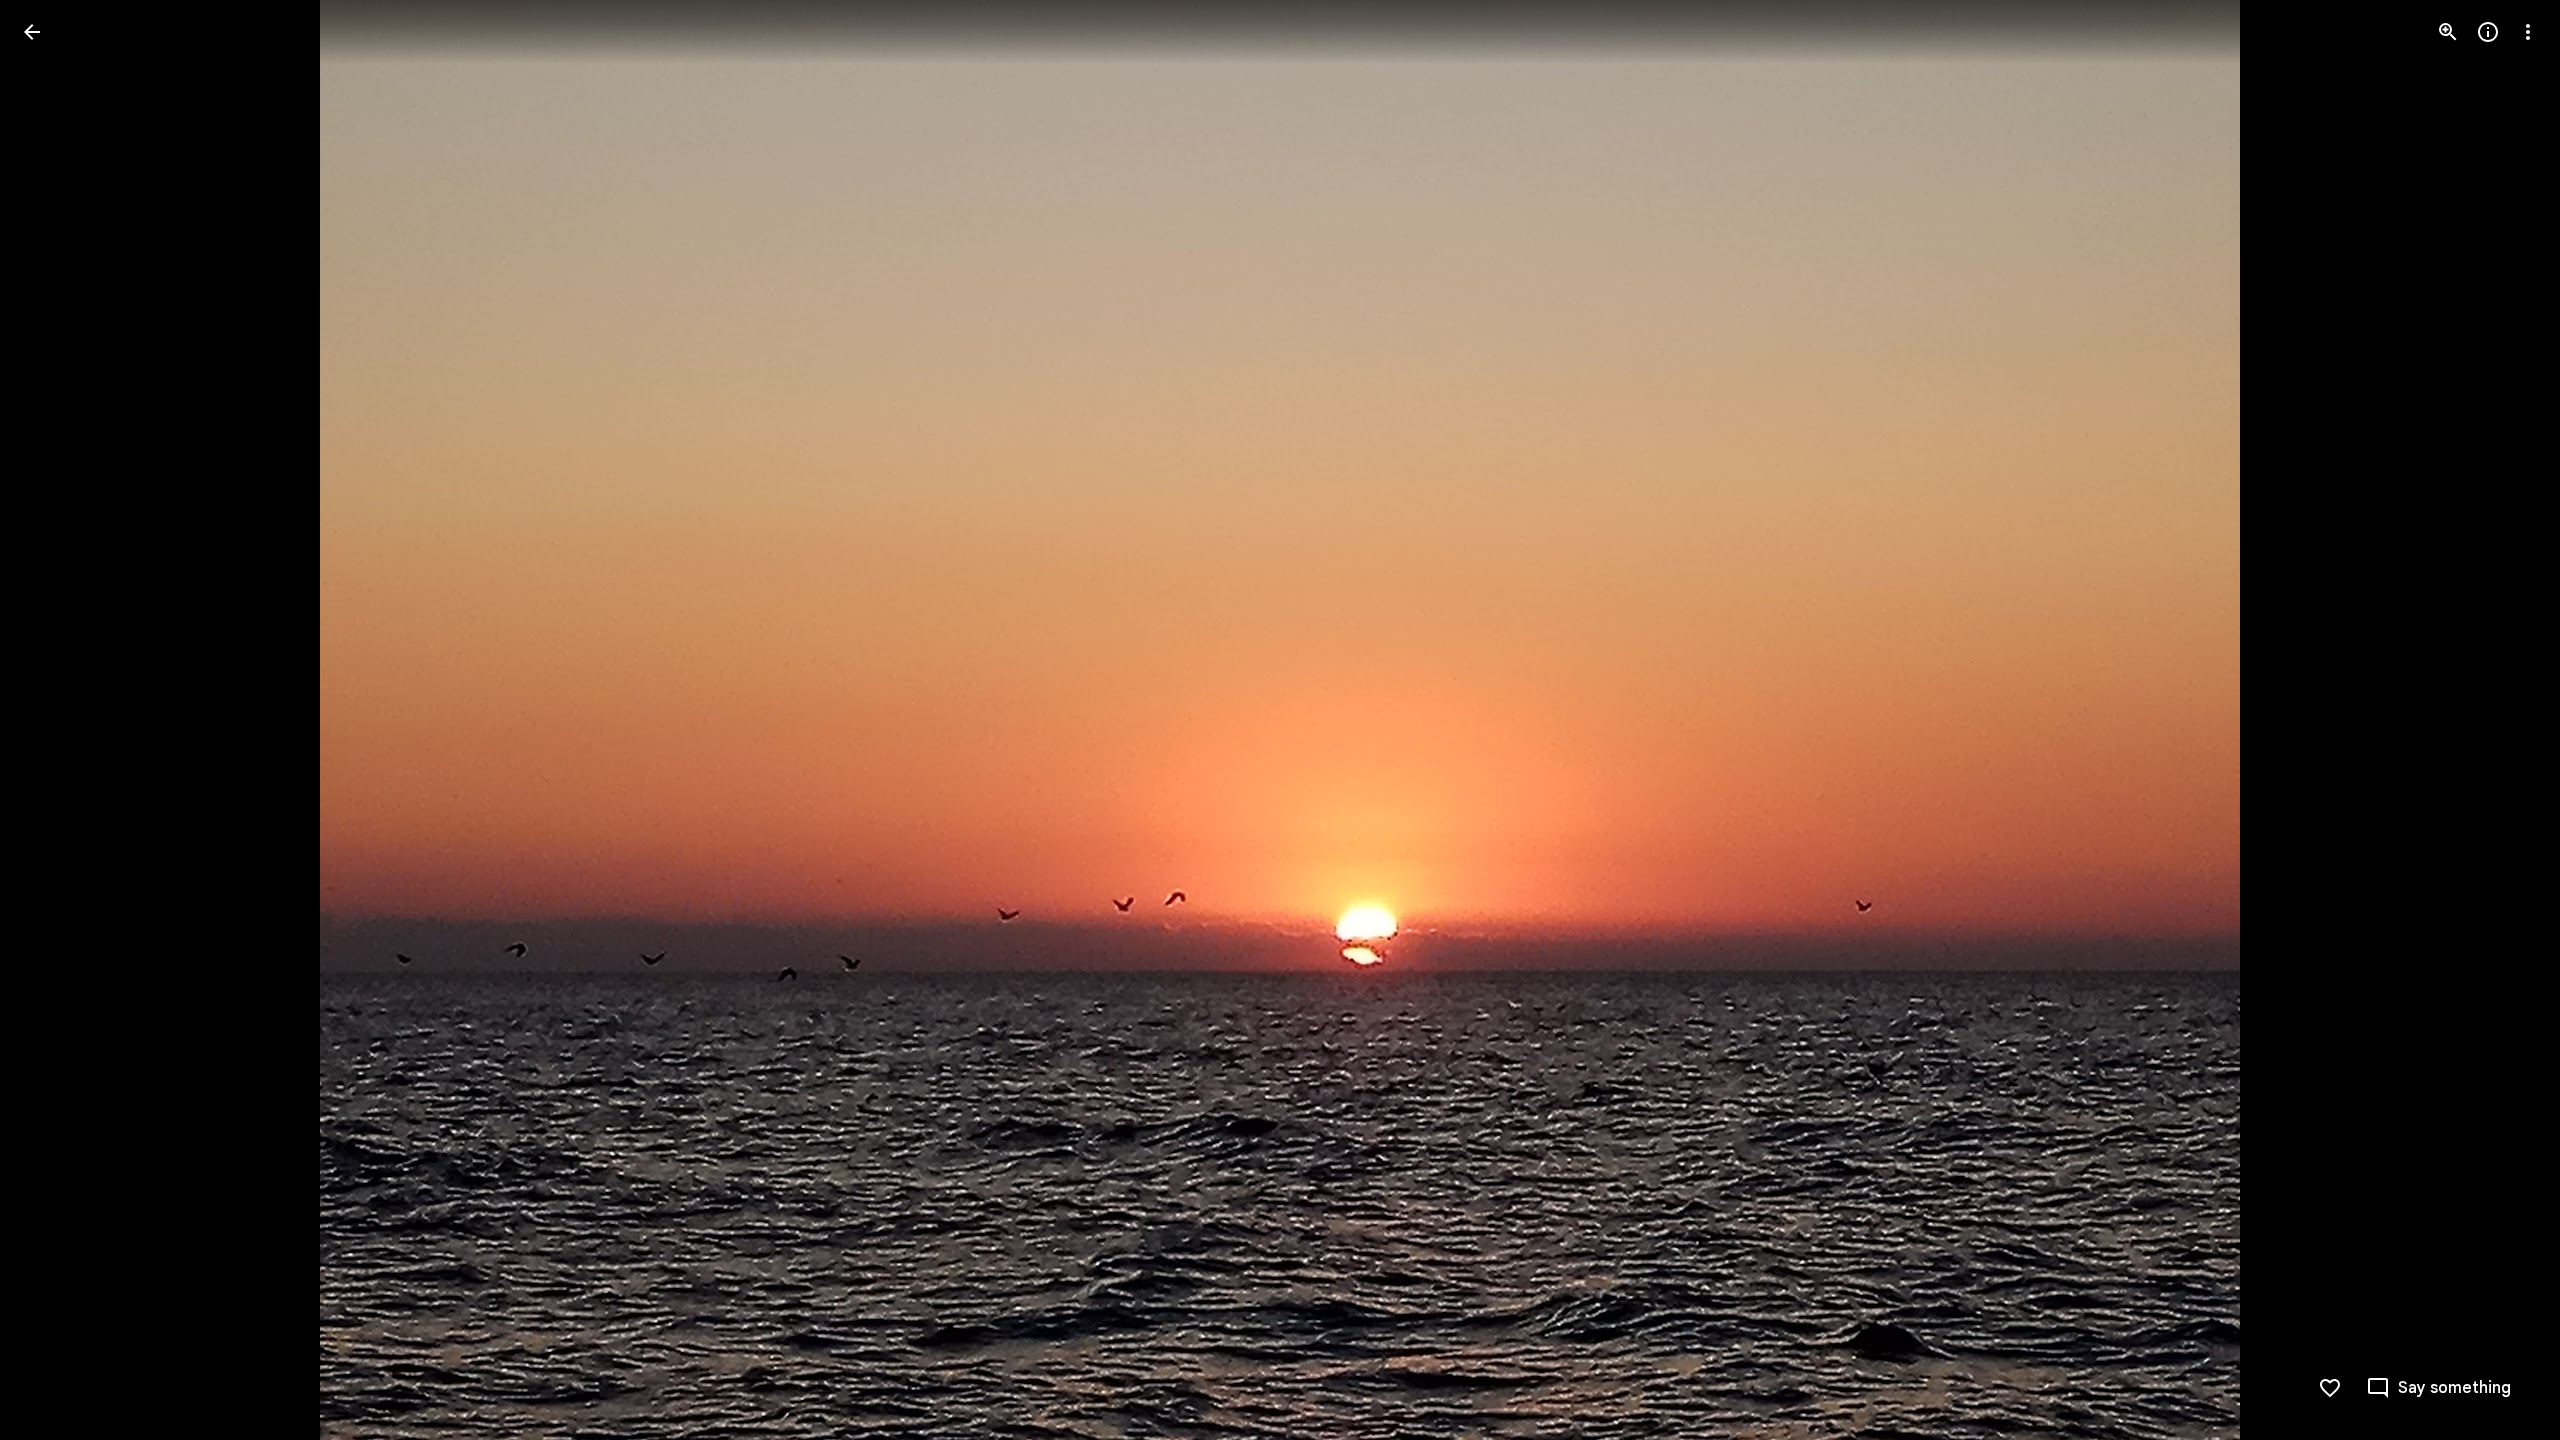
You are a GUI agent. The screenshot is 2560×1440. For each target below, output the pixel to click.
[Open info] (2488, 32)
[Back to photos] (32, 32)
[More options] (2528, 32)
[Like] (2330, 1388)
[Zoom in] (2448, 32)
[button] (56, 720)
